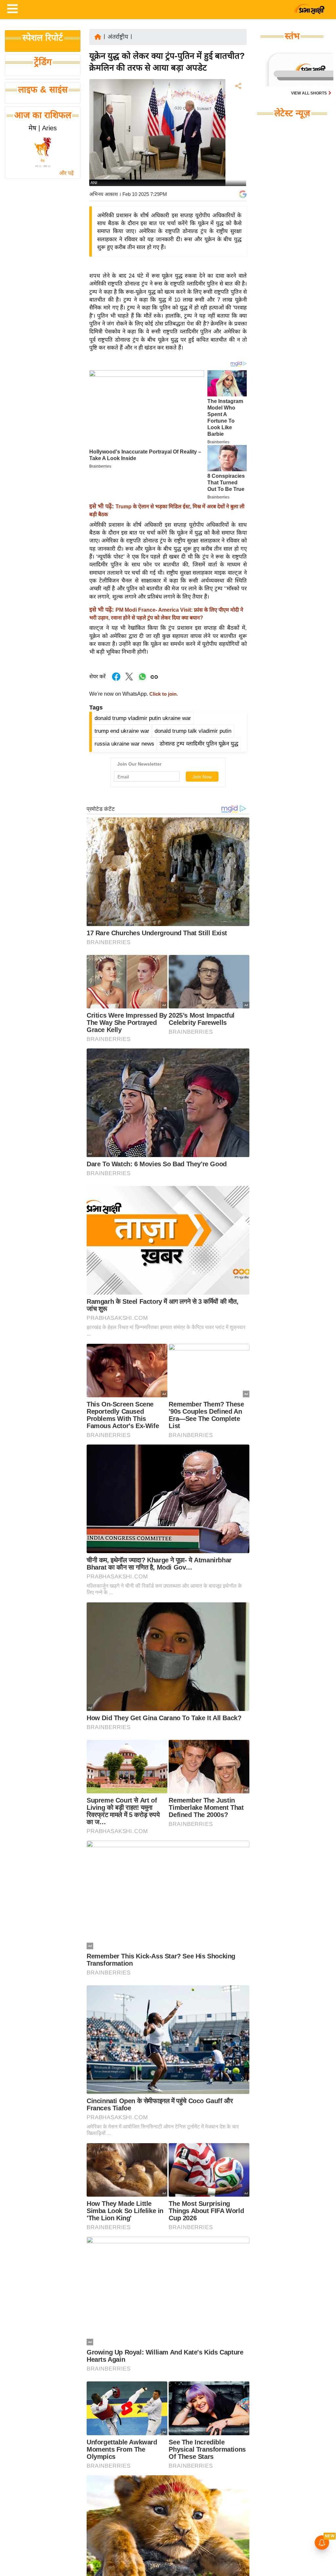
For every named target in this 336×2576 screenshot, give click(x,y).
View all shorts (309, 93)
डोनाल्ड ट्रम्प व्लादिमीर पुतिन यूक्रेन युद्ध (199, 744)
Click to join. (163, 694)
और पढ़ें (66, 173)
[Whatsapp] (142, 680)
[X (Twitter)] (238, 120)
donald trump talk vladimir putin (193, 731)
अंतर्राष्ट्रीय (118, 37)
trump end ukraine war (122, 731)
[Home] (98, 36)
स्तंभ (292, 36)
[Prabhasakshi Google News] (243, 194)
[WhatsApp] (238, 134)
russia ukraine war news (124, 744)
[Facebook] (238, 106)
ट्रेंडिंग (43, 62)
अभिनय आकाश (104, 194)
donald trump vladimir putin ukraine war (143, 718)
